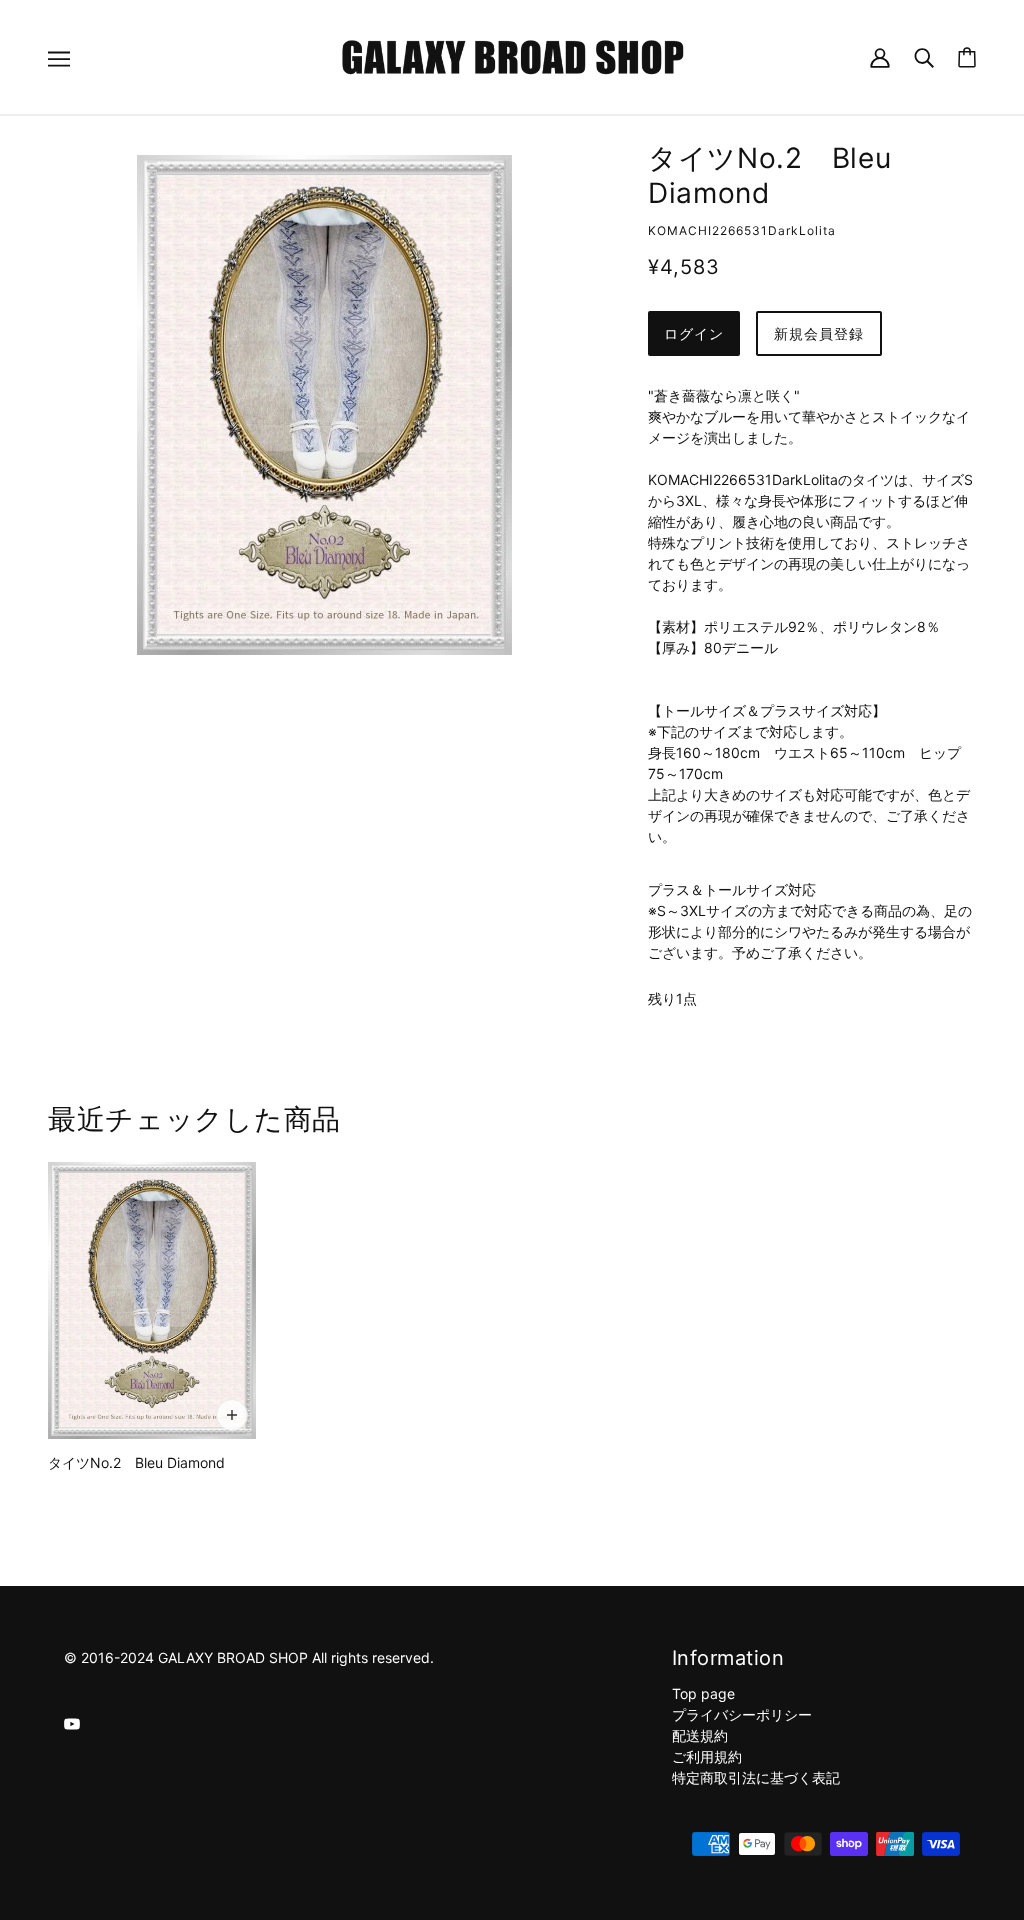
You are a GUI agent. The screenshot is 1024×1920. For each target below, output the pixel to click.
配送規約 (700, 1735)
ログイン (694, 333)
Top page (703, 1693)
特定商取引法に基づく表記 (756, 1777)
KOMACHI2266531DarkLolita (742, 230)
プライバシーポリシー (742, 1714)
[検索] (924, 56)
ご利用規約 (707, 1756)
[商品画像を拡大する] (324, 405)
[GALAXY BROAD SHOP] (512, 55)
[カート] (967, 57)
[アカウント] (880, 56)
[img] (72, 1722)
